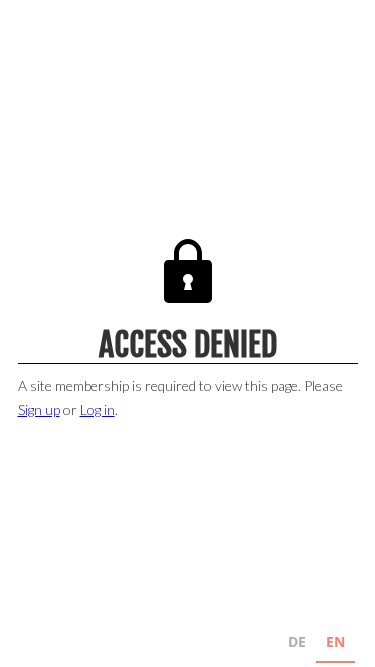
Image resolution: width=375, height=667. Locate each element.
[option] (297, 644)
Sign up (39, 409)
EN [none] (335, 641)
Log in (97, 409)
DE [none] (297, 641)
